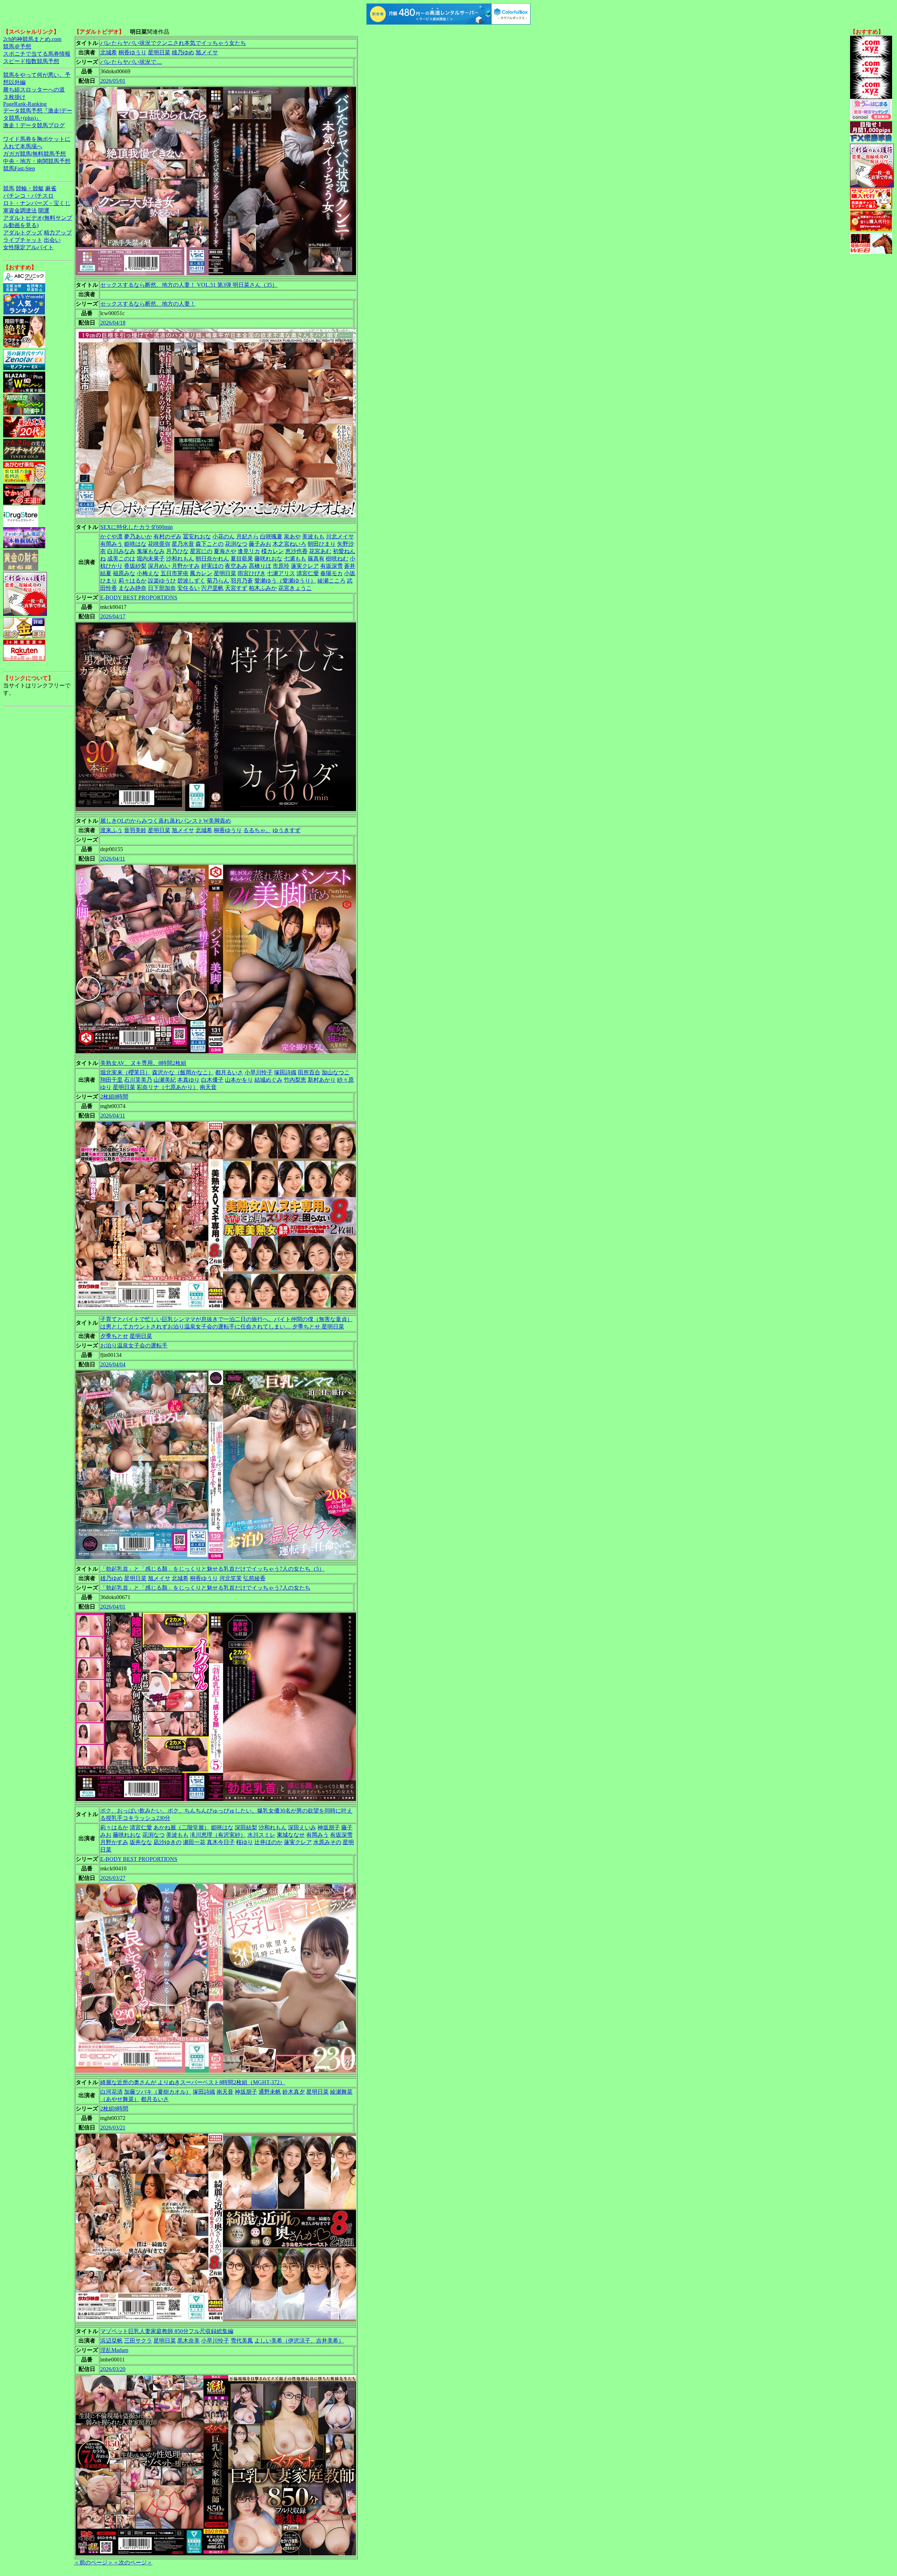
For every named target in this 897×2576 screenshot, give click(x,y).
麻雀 (51, 188)
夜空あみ (236, 566)
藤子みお (260, 544)
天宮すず (236, 588)
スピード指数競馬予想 (31, 61)
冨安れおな (197, 536)
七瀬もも (295, 559)
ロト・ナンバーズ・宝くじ (37, 203)
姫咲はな (135, 544)
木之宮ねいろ (289, 544)
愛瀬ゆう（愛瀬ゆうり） (285, 581)
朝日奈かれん (212, 559)
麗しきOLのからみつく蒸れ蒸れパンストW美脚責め (166, 821)
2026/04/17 (113, 616)
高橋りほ (260, 566)
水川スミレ (261, 1835)
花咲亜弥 (159, 544)
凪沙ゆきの (167, 1842)
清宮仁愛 (308, 573)
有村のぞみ (167, 536)
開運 (44, 210)
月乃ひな (177, 551)
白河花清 (111, 2092)
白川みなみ (121, 551)
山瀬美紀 (165, 1080)
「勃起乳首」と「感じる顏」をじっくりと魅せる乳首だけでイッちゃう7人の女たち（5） (212, 1569)
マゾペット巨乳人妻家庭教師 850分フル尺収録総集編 (167, 2331)
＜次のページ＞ (133, 2563)
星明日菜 (159, 52)
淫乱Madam (114, 2350)
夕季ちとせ (114, 1336)
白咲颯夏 (271, 536)
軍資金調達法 (20, 210)
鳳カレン (201, 573)
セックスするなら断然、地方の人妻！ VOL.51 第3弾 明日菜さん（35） (189, 285)
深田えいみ (302, 1827)
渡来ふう (111, 830)
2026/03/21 (113, 2128)
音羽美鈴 (135, 830)
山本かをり (239, 1080)
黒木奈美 (189, 2341)
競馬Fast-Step (19, 168)
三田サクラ (138, 2341)
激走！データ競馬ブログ (34, 125)
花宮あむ (320, 551)
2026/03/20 (113, 2369)
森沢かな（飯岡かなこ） (183, 1072)
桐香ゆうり (132, 52)
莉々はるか (132, 581)
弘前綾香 (254, 1578)
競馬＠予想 (17, 46)
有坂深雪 (331, 566)
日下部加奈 (162, 588)
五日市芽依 (174, 573)
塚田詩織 (285, 1072)
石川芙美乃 (138, 1080)
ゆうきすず (287, 830)
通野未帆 (270, 2092)
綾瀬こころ (331, 581)
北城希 (109, 52)
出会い (52, 240)
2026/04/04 (113, 1364)
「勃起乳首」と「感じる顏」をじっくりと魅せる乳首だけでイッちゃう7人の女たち (205, 1588)
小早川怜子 (259, 1072)
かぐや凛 (111, 536)
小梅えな (148, 573)
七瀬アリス (281, 573)
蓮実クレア (305, 566)
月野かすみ (186, 566)
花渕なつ (236, 544)
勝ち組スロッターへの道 (34, 90)
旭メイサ (207, 52)
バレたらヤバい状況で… (131, 62)
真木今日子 (221, 1842)
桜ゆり (245, 1842)
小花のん (224, 536)
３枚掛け (14, 97)
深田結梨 (246, 1827)
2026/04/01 (113, 1607)
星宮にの (201, 551)
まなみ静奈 (132, 588)
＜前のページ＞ (94, 2563)
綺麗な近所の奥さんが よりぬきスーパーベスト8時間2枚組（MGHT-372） (193, 2082)
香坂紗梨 (135, 566)
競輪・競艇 (30, 188)
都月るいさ (229, 1072)
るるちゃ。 (257, 830)
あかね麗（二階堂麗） (182, 1827)
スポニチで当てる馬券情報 (37, 54)
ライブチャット (23, 240)
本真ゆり (189, 1080)
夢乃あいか (138, 536)
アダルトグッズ (23, 233)
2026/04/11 (113, 859)
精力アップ (58, 233)
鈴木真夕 (294, 2092)
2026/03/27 (113, 1878)
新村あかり (322, 1080)
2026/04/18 (113, 323)
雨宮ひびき (252, 573)
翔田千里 (111, 1080)
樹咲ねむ (337, 559)
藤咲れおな (268, 559)
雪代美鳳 (242, 2341)
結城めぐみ (268, 1080)
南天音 (208, 1087)
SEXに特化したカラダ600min (136, 527)
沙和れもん (180, 559)
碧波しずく (191, 581)
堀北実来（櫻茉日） (125, 1072)
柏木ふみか (263, 588)
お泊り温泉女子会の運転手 (134, 1345)
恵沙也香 (296, 551)
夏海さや (225, 551)
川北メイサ (340, 536)
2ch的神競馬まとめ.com (32, 39)
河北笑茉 (231, 1578)
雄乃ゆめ (183, 52)
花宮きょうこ (295, 588)
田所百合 (309, 1072)
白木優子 (212, 1080)
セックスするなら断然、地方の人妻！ (148, 304)
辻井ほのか (268, 1842)
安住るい (189, 588)
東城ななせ (291, 1835)
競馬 (9, 188)
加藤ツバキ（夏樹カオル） (158, 2092)
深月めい (159, 566)
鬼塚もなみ (151, 551)
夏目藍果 (242, 559)
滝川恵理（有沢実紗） (218, 1835)
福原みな (124, 573)
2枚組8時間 (114, 1097)
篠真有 (316, 559)
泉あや (292, 536)
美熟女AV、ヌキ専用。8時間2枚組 (143, 1063)
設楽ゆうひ (162, 581)
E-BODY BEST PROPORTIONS (139, 597)
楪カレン (273, 551)
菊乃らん (218, 581)
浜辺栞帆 (111, 2341)
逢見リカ (249, 551)
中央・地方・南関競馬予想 (37, 161)
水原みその (327, 1842)
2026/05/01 (113, 81)
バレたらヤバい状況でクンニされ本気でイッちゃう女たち (173, 43)
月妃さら (247, 536)
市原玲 (281, 566)
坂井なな (141, 1842)
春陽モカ (331, 573)
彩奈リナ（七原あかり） (167, 1087)
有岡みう (111, 544)
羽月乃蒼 (242, 581)
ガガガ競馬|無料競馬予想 (35, 154)
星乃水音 (183, 544)
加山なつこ (336, 1072)
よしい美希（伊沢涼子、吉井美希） (299, 2341)
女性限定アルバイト (28, 247)
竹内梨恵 (295, 1080)
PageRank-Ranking (25, 104)
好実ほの (212, 566)
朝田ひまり (322, 544)
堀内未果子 (151, 559)
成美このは (121, 559)
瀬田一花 (194, 1842)
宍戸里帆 (212, 588)
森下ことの (210, 544)
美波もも (313, 536)
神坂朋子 (329, 1827)
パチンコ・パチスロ (28, 196)
